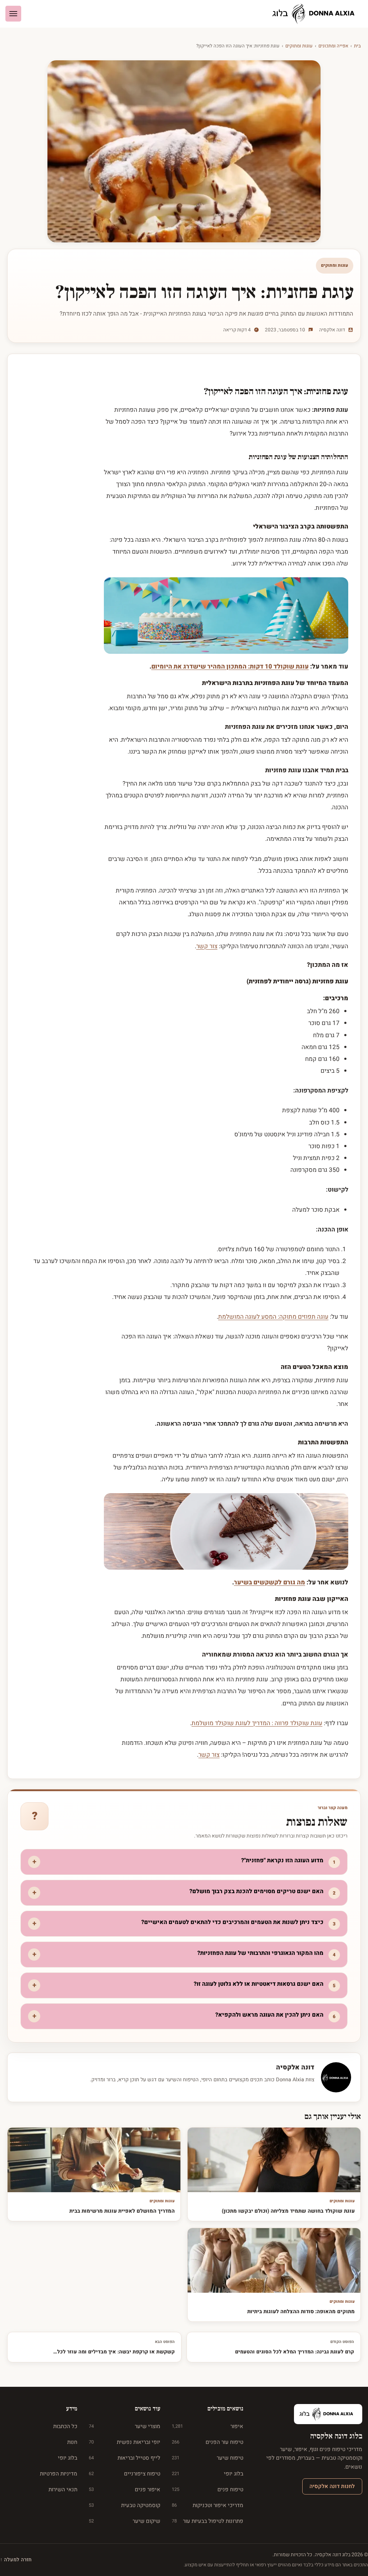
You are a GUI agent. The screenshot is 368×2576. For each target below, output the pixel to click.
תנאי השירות (63, 2489)
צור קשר (207, 946)
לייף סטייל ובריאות (125, 2458)
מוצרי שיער (125, 2426)
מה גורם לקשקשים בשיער (270, 1582)
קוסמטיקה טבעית (125, 2505)
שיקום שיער (125, 2521)
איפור (208, 2426)
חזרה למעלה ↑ (16, 2560)
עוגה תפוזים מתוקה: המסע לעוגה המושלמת (273, 1317)
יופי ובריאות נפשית (125, 2442)
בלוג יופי (208, 2474)
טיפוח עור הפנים (208, 2442)
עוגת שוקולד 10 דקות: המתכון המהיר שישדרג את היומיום (230, 667)
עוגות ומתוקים (299, 46)
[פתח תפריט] (13, 14)
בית (357, 46)
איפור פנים (125, 2489)
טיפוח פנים (208, 2489)
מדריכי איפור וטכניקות (208, 2505)
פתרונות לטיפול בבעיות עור (208, 2521)
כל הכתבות (65, 2426)
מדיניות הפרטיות (59, 2474)
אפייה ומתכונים (333, 46)
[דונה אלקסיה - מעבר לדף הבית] (316, 14)
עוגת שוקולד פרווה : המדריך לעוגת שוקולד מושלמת (257, 1723)
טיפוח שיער (208, 2458)
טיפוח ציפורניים (125, 2474)
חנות (72, 2442)
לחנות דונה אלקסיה (332, 2486)
